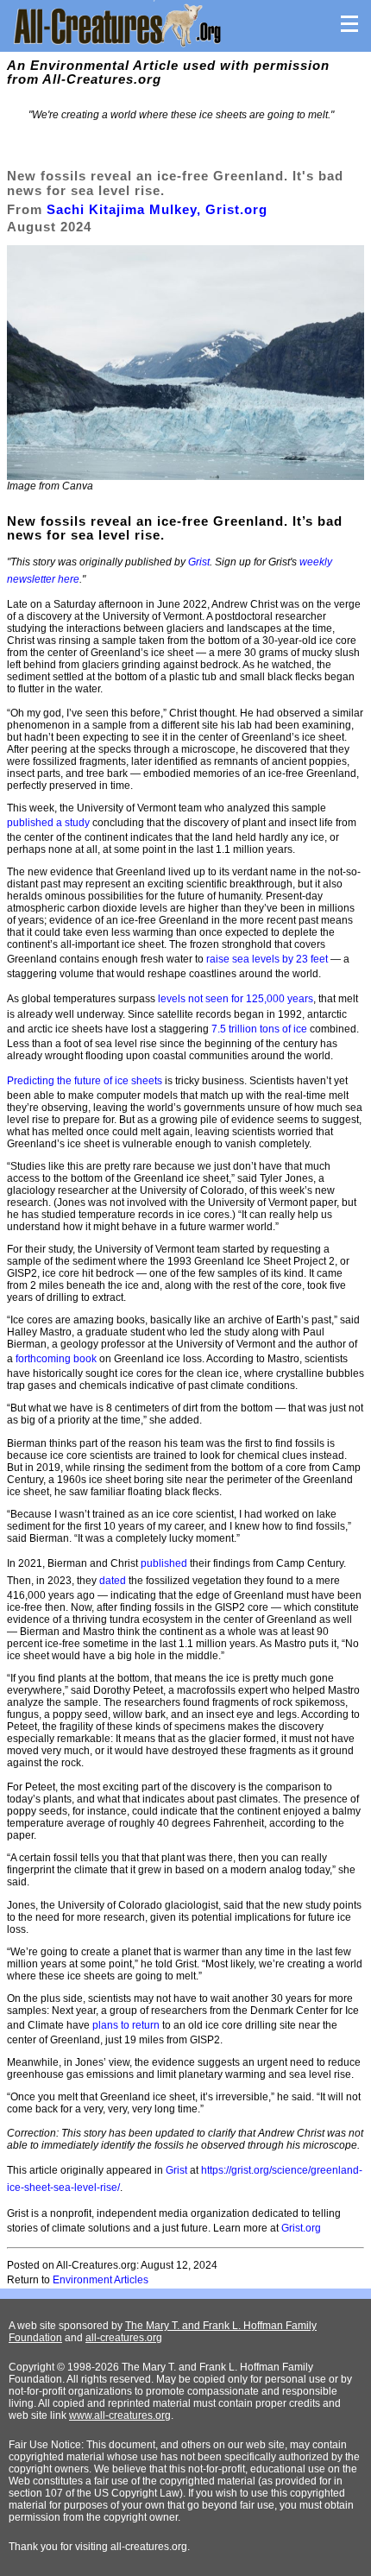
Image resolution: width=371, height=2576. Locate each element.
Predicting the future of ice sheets (85, 1081)
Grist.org (301, 2228)
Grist (199, 562)
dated (113, 1581)
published (164, 1563)
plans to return (126, 2025)
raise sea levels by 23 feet (267, 959)
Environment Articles (101, 2280)
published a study (48, 823)
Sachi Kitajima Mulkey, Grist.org (157, 209)
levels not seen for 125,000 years (236, 999)
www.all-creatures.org (120, 2415)
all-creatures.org (124, 2338)
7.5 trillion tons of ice (259, 1029)
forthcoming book (56, 1359)
